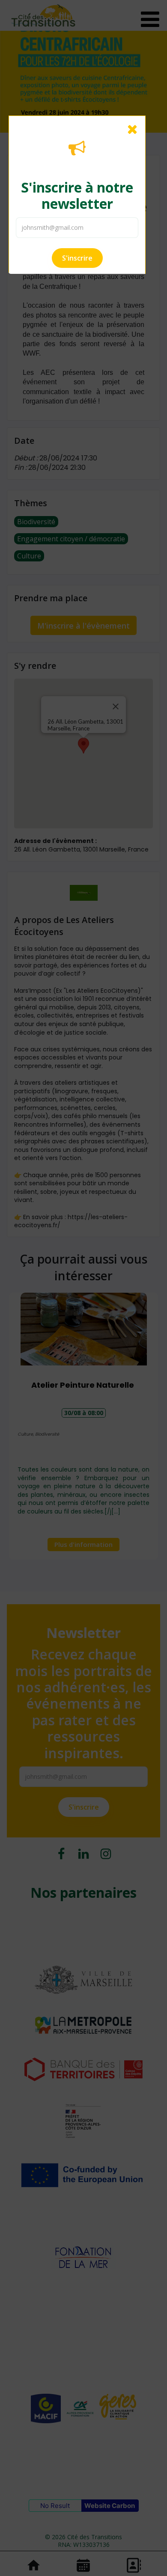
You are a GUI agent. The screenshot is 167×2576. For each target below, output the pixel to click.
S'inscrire (77, 258)
